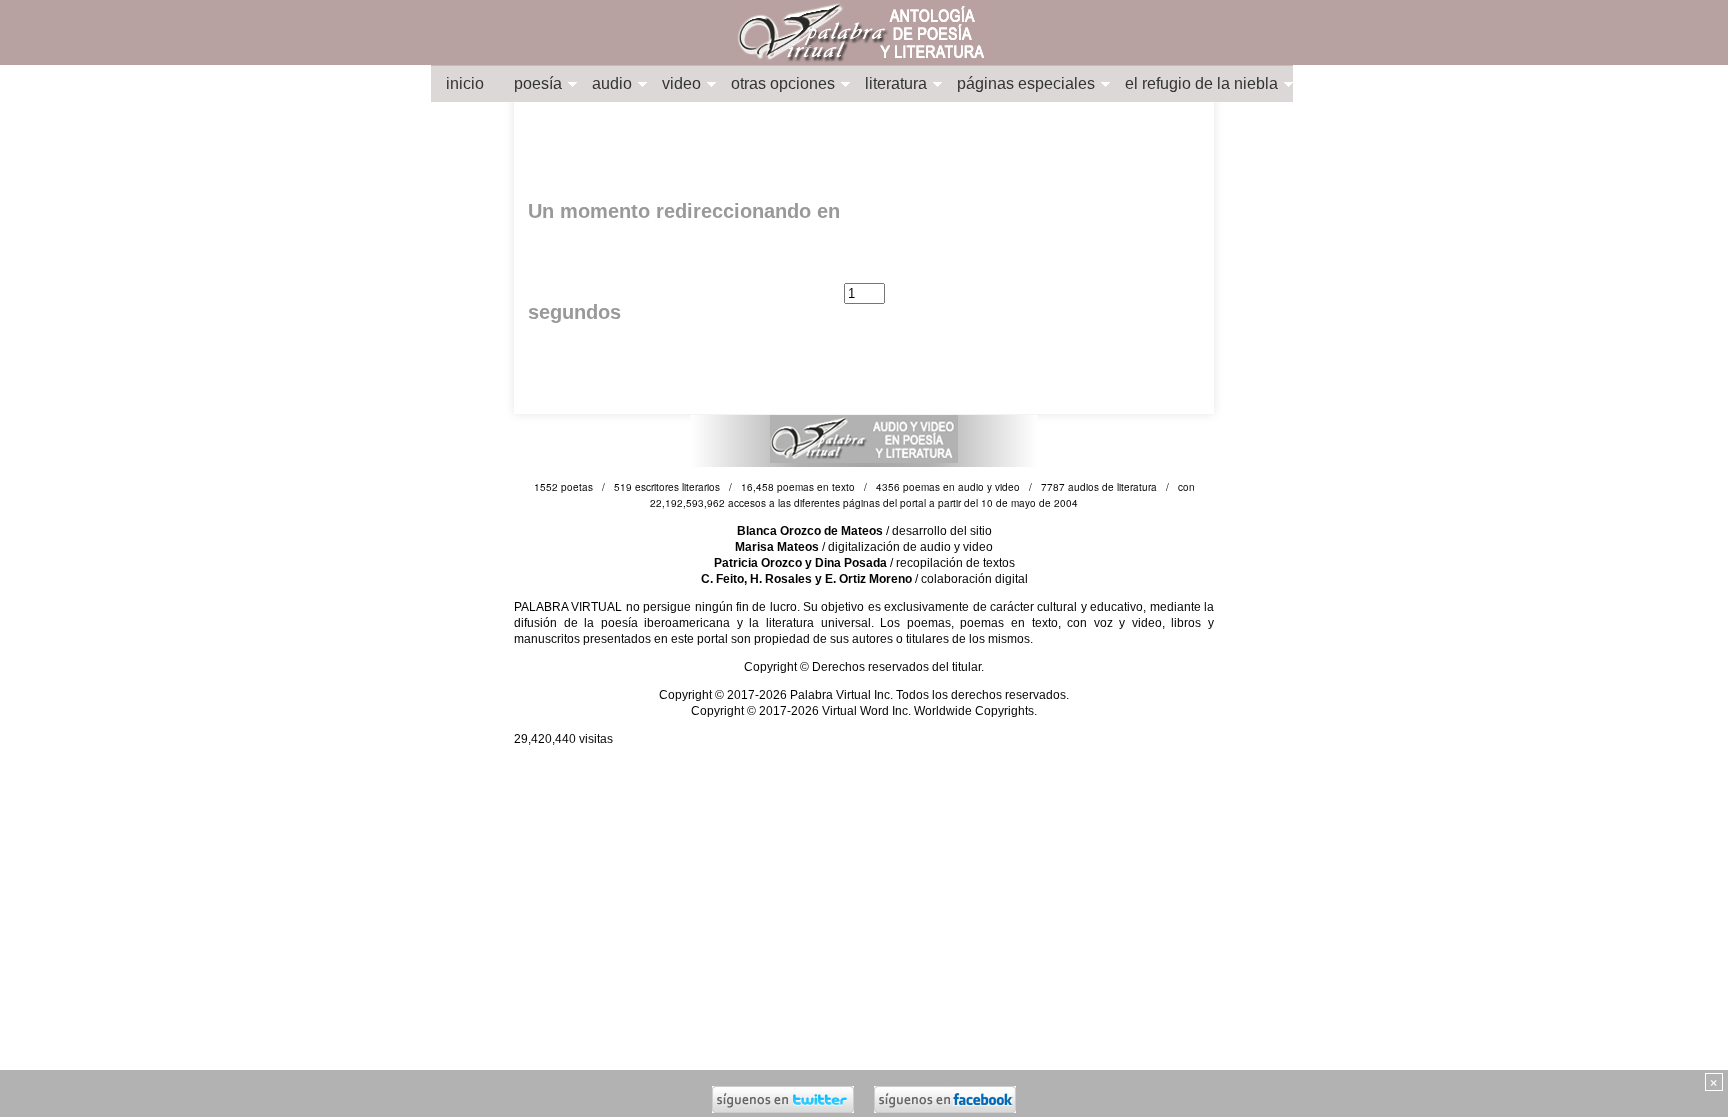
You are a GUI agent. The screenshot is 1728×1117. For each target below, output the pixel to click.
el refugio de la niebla (1201, 83)
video (681, 83)
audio (612, 83)
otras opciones (783, 83)
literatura (896, 83)
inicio (465, 83)
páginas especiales (1026, 83)
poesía (538, 83)
